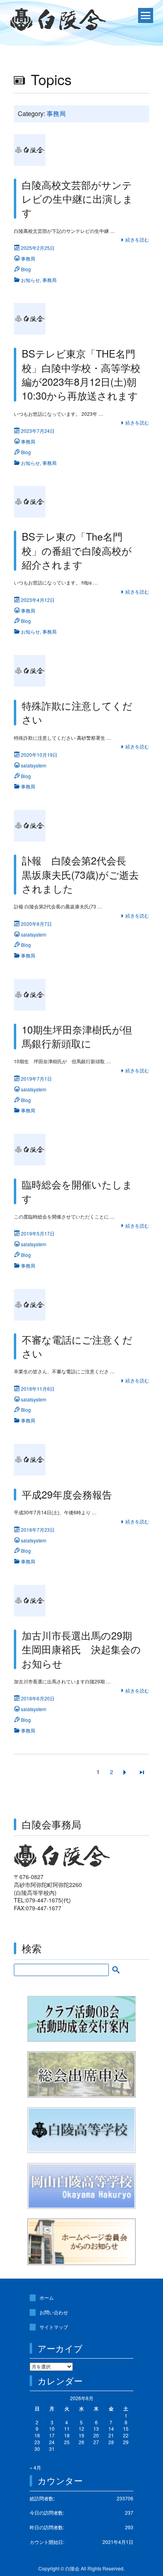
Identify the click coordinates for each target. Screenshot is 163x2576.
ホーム (47, 2297)
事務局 (28, 258)
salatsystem (34, 765)
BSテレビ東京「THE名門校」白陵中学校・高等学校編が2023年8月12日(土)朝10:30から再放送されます (81, 374)
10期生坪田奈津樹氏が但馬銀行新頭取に (77, 1036)
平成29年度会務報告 (67, 1494)
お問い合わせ (54, 2312)
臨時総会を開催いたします (77, 1191)
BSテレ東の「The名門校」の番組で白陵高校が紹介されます (77, 550)
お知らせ (30, 280)
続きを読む (137, 239)
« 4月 (35, 2467)
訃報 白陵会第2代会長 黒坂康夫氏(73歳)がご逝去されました (80, 874)
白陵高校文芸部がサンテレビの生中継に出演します (77, 199)
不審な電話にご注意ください (77, 1346)
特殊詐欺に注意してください (77, 712)
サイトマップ (54, 2327)
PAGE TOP (151, 2491)
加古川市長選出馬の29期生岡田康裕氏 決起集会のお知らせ (81, 1649)
